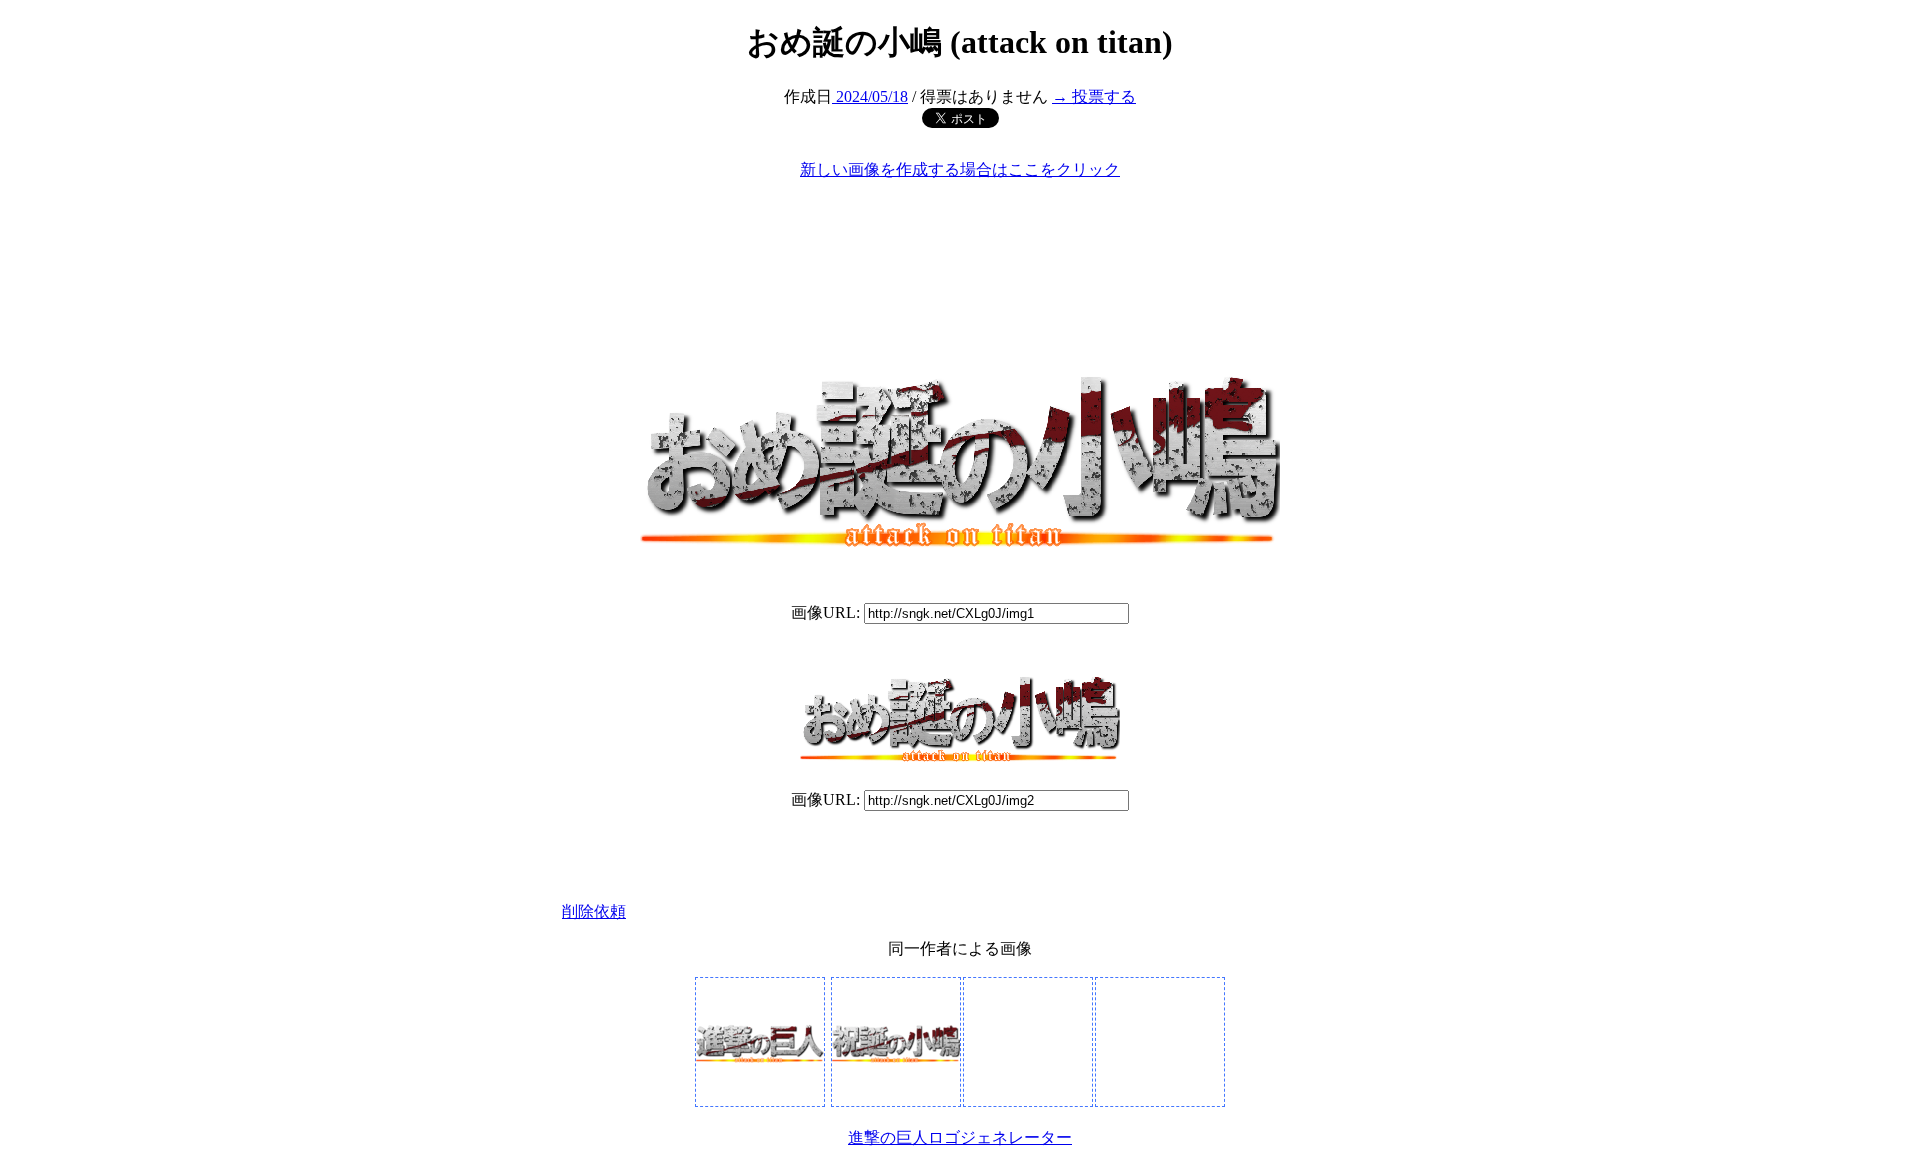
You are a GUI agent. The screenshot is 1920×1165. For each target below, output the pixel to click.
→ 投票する (1094, 96)
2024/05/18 (870, 96)
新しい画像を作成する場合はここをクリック (960, 169)
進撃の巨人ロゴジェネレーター (960, 1137)
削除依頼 (594, 911)
